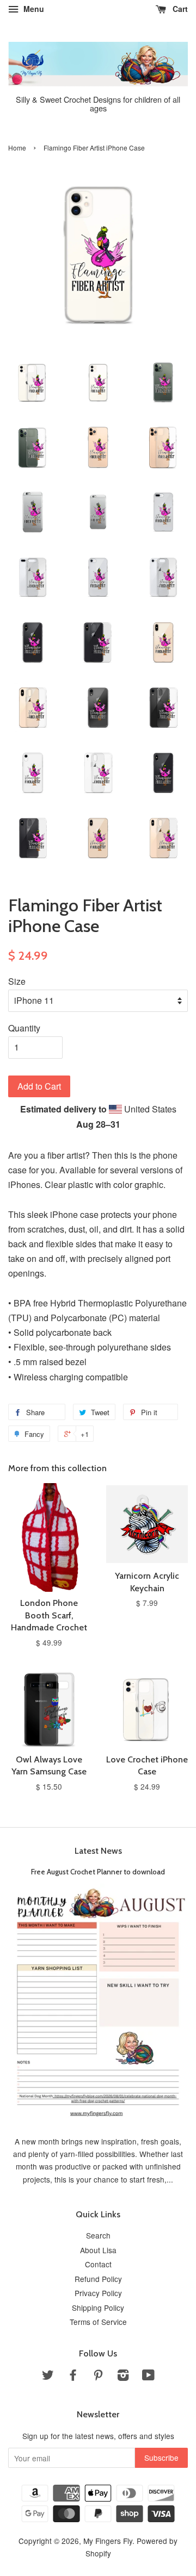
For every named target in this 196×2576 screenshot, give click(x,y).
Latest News (98, 1851)
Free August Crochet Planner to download (98, 1872)
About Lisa (98, 2250)
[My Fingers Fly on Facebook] (73, 2377)
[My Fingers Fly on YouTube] (148, 2377)
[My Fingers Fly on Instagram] (123, 2377)
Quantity (24, 1028)
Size (17, 981)
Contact (98, 2264)
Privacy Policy (98, 2293)
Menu (33, 9)
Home (17, 148)
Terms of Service (98, 2322)
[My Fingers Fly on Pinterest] (98, 2377)
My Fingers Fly (108, 2541)
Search (98, 2235)
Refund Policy (98, 2279)
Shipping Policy (98, 2308)
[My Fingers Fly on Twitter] (48, 2377)
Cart (179, 9)
